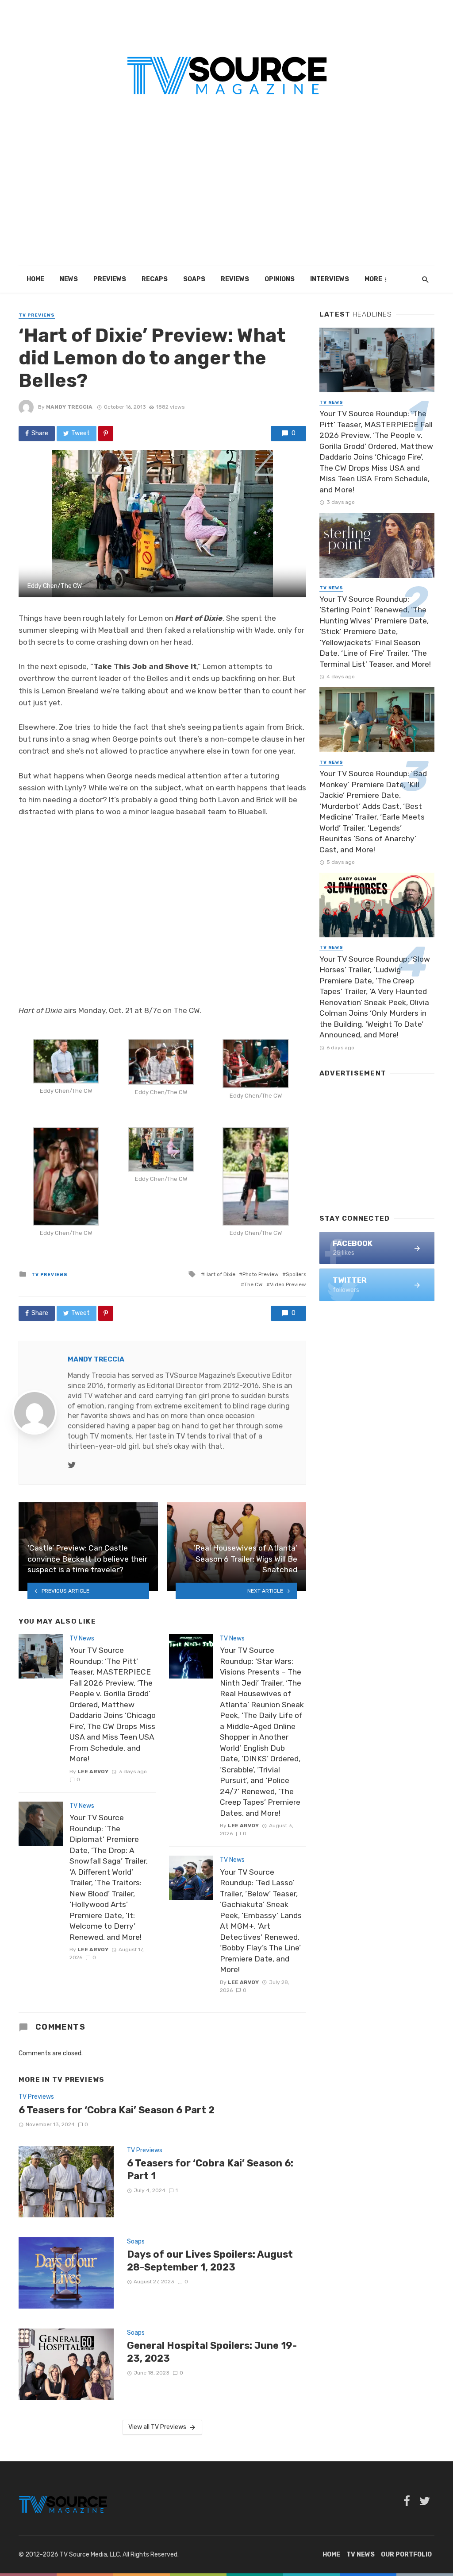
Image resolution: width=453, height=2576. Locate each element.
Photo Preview (261, 1274)
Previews (110, 279)
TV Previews (37, 315)
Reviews (235, 279)
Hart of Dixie (220, 1274)
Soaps (194, 279)
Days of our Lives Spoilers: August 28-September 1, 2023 (210, 2261)
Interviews (330, 279)
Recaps (155, 279)
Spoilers (296, 1274)
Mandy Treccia (69, 407)
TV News (82, 1638)
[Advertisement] (226, 200)
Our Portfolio (406, 2555)
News (69, 279)
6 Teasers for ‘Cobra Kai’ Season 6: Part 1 (210, 2169)
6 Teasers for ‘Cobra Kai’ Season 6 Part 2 (117, 2110)
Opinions (280, 279)
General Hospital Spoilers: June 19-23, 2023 (212, 2352)
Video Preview (288, 1284)
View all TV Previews (157, 2427)
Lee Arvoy (93, 1771)
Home (35, 279)
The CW (253, 1284)
